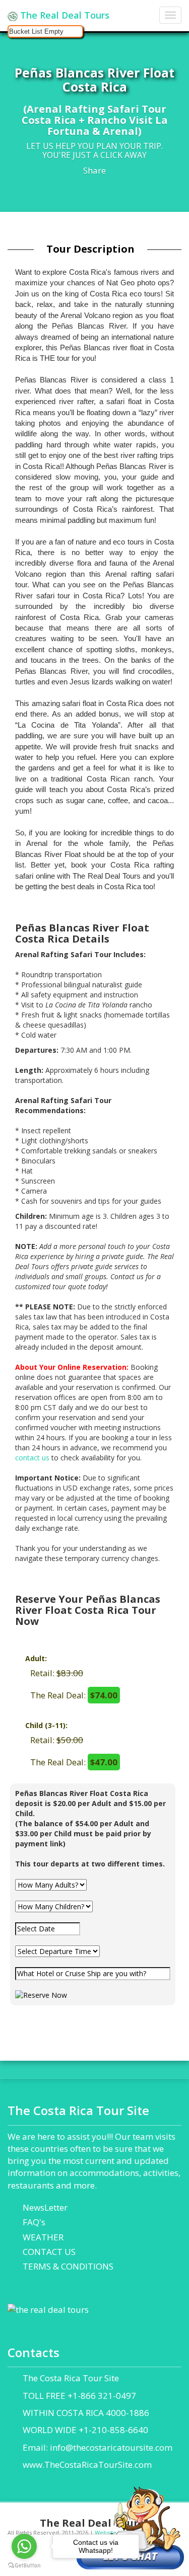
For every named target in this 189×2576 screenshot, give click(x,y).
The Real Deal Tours (64, 15)
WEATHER (43, 2237)
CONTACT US (49, 2252)
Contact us (127, 1276)
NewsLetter (45, 2207)
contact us (32, 1458)
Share (94, 170)
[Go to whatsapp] (24, 2546)
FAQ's (34, 2222)
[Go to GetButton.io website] (24, 2566)
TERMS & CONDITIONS (68, 2266)
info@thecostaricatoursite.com (111, 2447)
